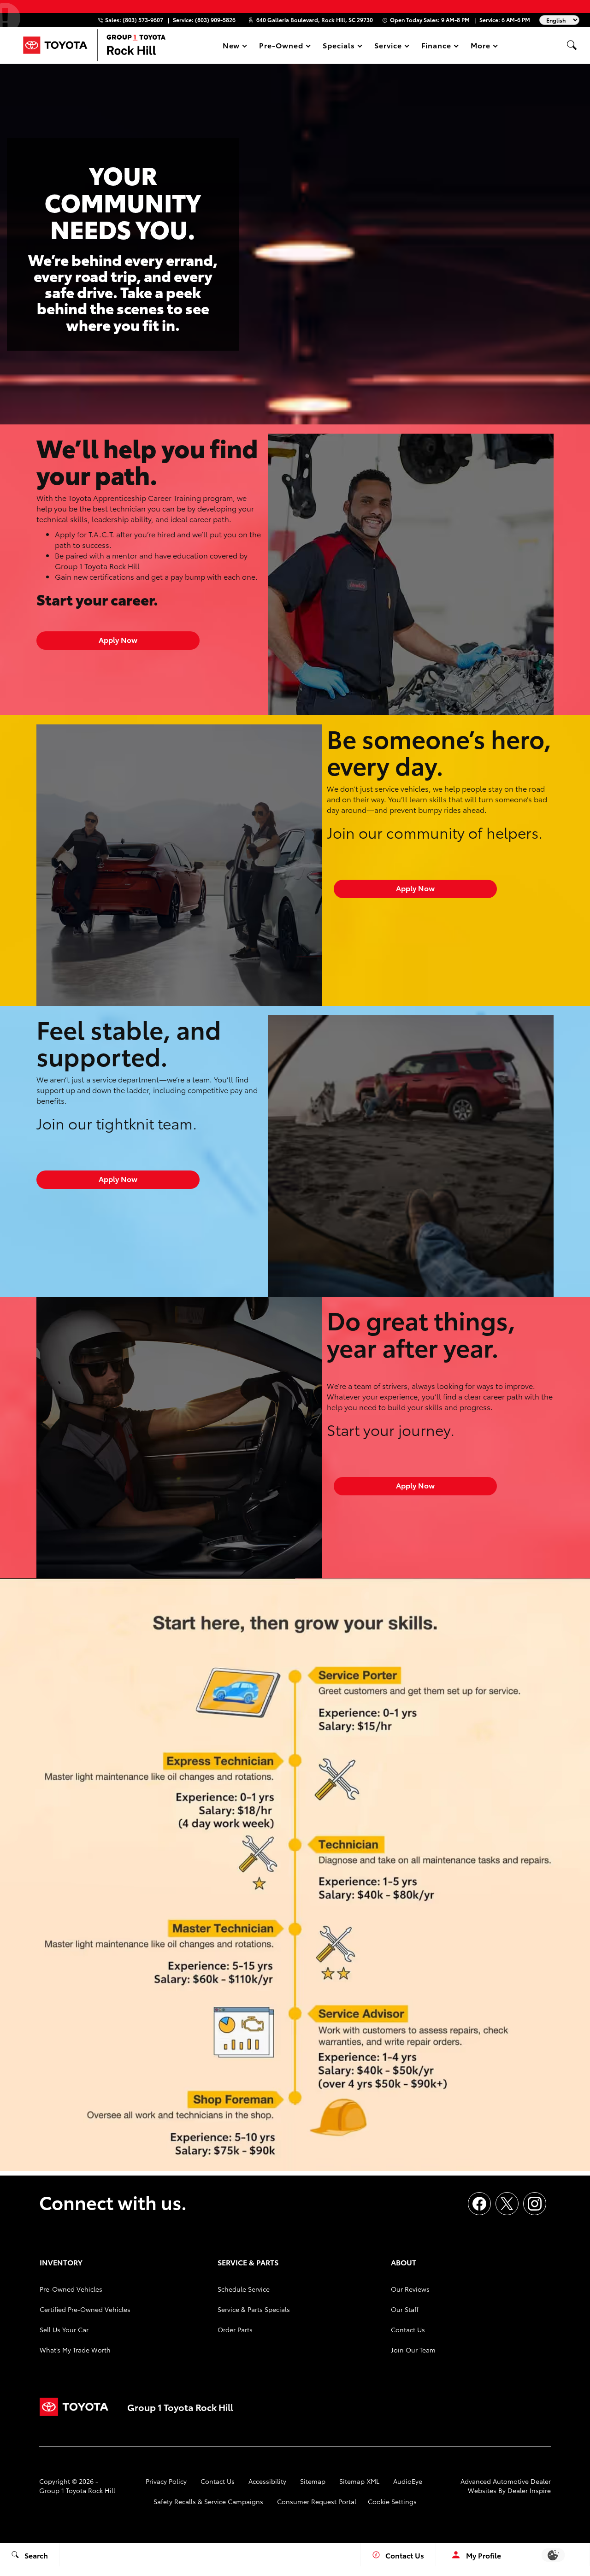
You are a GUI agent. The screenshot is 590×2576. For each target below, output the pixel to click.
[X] (507, 2204)
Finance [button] (436, 47)
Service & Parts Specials (254, 2309)
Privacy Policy (166, 2481)
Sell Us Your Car (64, 2329)
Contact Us (408, 2329)
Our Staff (405, 2309)
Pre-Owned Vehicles (71, 2289)
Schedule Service (244, 2289)
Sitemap (313, 2481)
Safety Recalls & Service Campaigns (208, 2501)
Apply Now (118, 639)
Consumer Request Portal (317, 2501)
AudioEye (408, 2481)
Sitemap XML (359, 2481)
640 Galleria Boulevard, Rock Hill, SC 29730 (315, 20)
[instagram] (535, 2204)
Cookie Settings (392, 2501)
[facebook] (479, 2204)
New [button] (233, 47)
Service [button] (388, 47)
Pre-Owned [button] (281, 47)
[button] (572, 45)
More (481, 47)
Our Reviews (410, 2289)
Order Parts (235, 2329)
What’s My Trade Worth (75, 2350)
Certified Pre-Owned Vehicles (85, 2309)
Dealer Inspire (529, 2490)
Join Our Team (413, 2350)
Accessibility (267, 2481)
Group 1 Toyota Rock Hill (77, 2490)
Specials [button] (339, 47)
